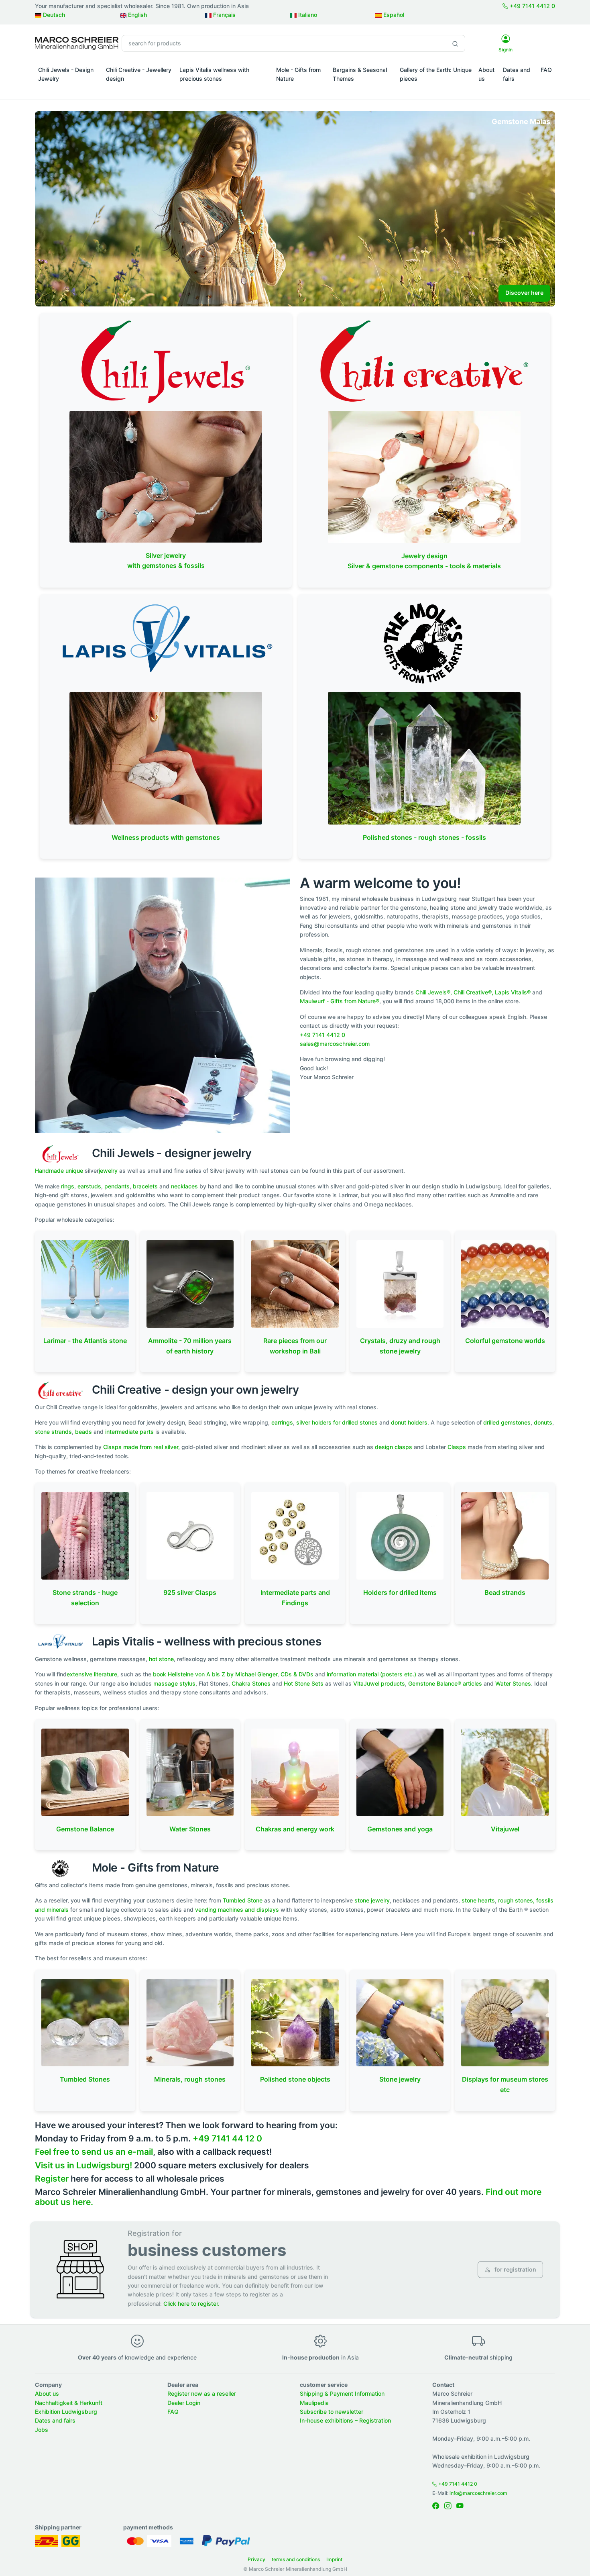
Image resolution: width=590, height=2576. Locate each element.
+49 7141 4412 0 (532, 6)
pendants (117, 1186)
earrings (282, 1422)
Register (52, 2179)
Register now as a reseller (202, 2393)
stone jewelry (372, 1900)
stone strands (53, 1432)
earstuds (89, 1186)
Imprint (334, 2559)
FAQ (546, 70)
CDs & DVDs (297, 1674)
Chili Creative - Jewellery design (139, 74)
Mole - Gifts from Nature (298, 74)
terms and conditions (296, 2559)
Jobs (42, 2430)
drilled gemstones (507, 1422)
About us (486, 74)
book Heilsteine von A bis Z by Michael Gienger (215, 1674)
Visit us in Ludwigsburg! (83, 2165)
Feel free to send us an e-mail (94, 2152)
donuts (543, 1422)
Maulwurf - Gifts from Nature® (340, 1001)
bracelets (145, 1186)
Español (393, 15)
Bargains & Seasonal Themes (360, 74)
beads (83, 1432)
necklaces (184, 1186)
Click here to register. (191, 2303)
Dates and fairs (517, 74)
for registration (515, 2269)
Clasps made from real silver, (141, 1447)
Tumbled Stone (243, 1900)
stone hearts (478, 1900)
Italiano (307, 15)
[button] (69, 90)
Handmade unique (59, 1171)
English (137, 15)
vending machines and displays (237, 1910)
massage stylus (174, 1683)
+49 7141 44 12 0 (227, 2138)
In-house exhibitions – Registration (345, 2420)
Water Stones (513, 1683)
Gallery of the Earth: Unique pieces (436, 74)
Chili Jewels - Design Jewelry (66, 74)
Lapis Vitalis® (513, 992)
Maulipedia (314, 2403)
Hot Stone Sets (304, 1683)
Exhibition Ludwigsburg (66, 2412)
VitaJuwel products (379, 1683)
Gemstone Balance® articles (445, 1683)
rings (68, 1186)
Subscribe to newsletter (332, 2412)
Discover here (524, 293)
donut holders (409, 1422)
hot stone (161, 1659)
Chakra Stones (251, 1683)
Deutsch (53, 15)
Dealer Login (184, 2403)
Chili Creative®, (473, 992)
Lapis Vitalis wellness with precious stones (214, 74)
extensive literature (92, 1674)
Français (224, 15)
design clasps (394, 1447)
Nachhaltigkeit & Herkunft (69, 2403)
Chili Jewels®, (434, 992)
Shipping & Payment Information (342, 2393)
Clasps (458, 1447)
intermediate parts (129, 1432)
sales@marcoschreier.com (335, 1044)
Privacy (256, 2559)
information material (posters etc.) (371, 1674)
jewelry (108, 1171)
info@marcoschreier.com (478, 2493)
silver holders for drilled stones (337, 1422)
